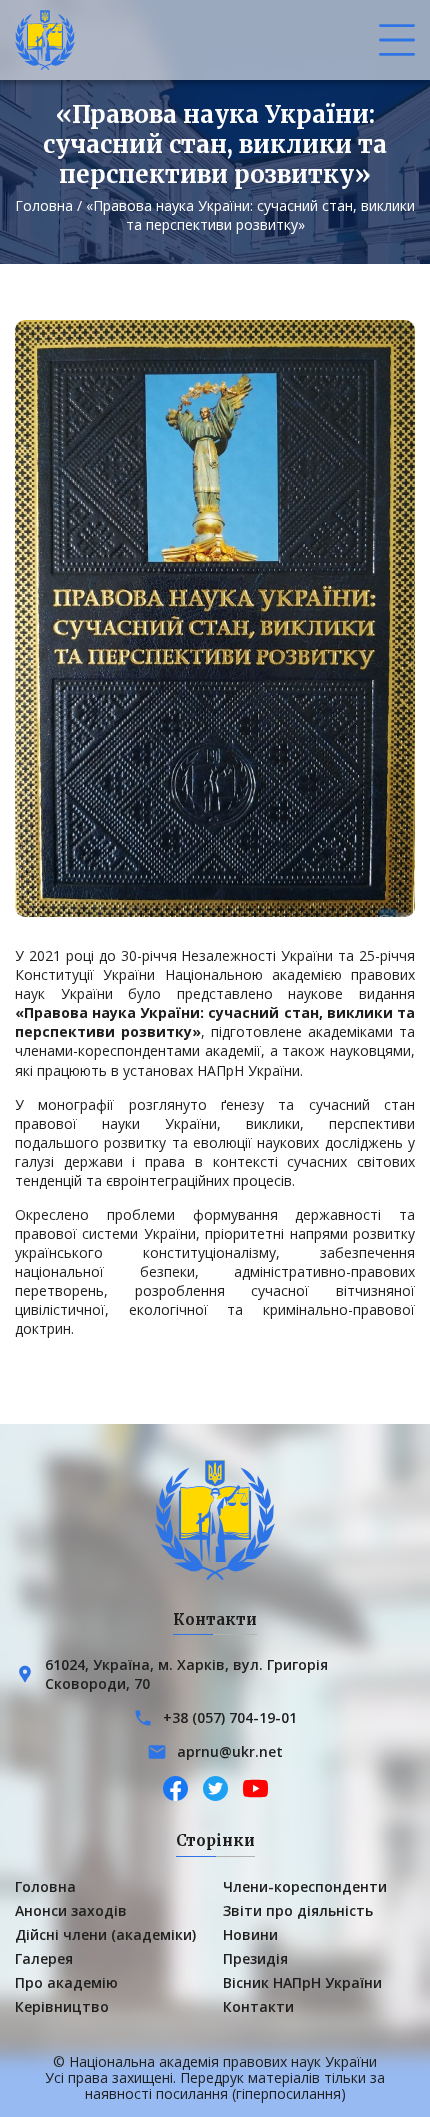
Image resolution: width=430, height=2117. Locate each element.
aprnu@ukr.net (230, 1751)
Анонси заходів (71, 1910)
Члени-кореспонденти (305, 1886)
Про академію (66, 1982)
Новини (250, 1934)
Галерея (44, 1958)
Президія (255, 1958)
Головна (44, 205)
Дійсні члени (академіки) (105, 1934)
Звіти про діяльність (298, 1910)
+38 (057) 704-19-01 (230, 1717)
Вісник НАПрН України (302, 1982)
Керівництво (62, 2006)
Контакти (258, 2006)
